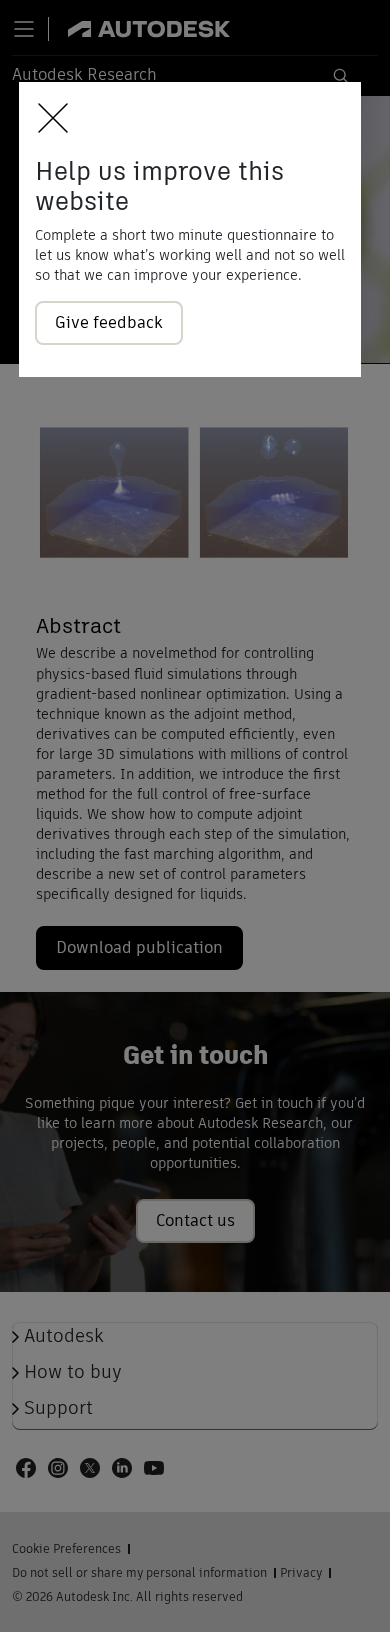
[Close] (47, 119)
